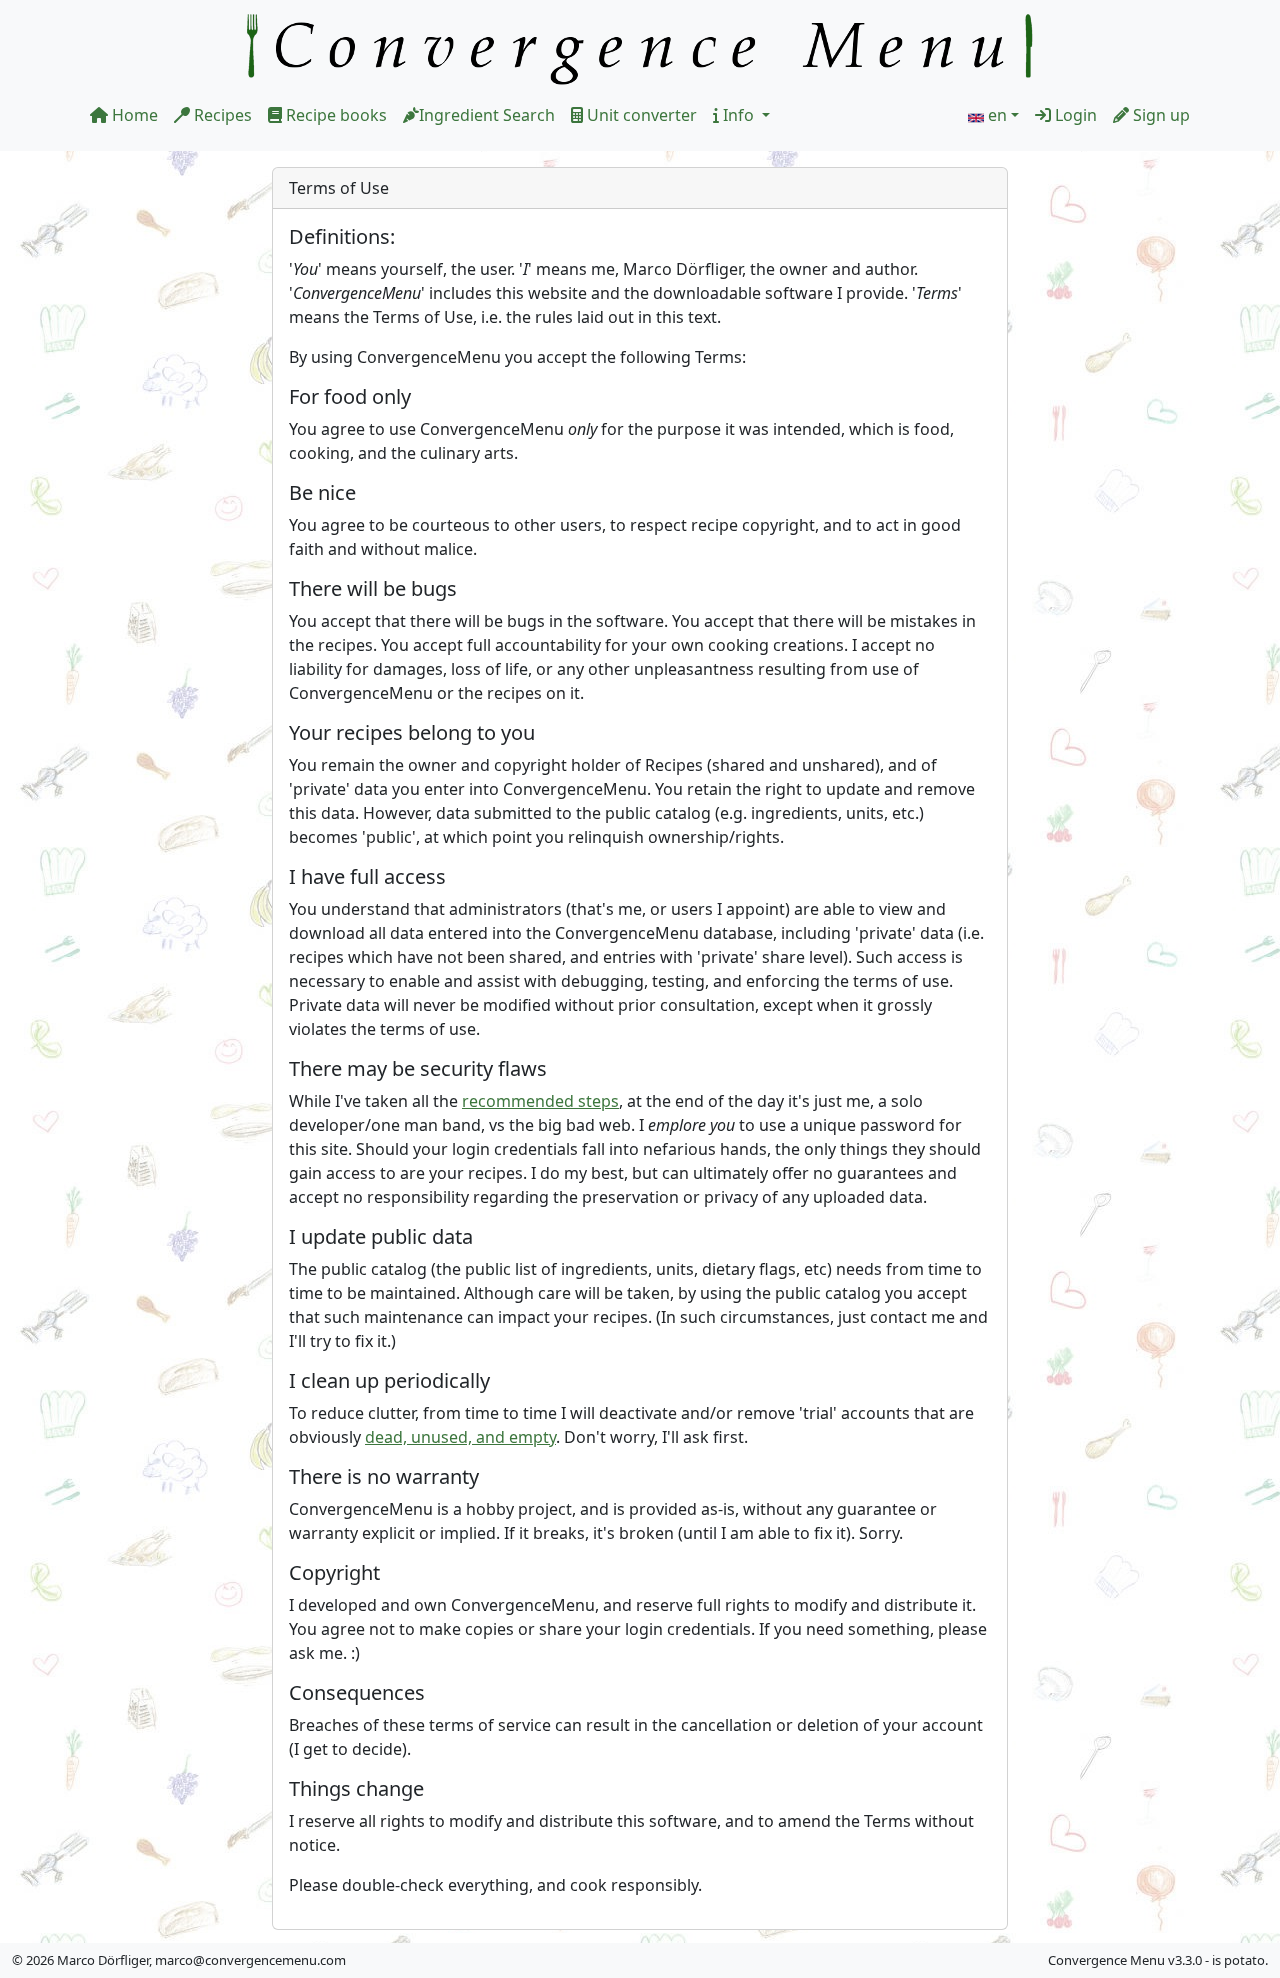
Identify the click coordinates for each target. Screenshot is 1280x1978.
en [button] (997, 115)
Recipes (221, 115)
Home (133, 115)
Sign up (1159, 115)
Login (1074, 115)
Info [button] (738, 115)
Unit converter (640, 115)
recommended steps (540, 1101)
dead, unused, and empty (460, 1437)
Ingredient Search (487, 115)
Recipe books (334, 115)
